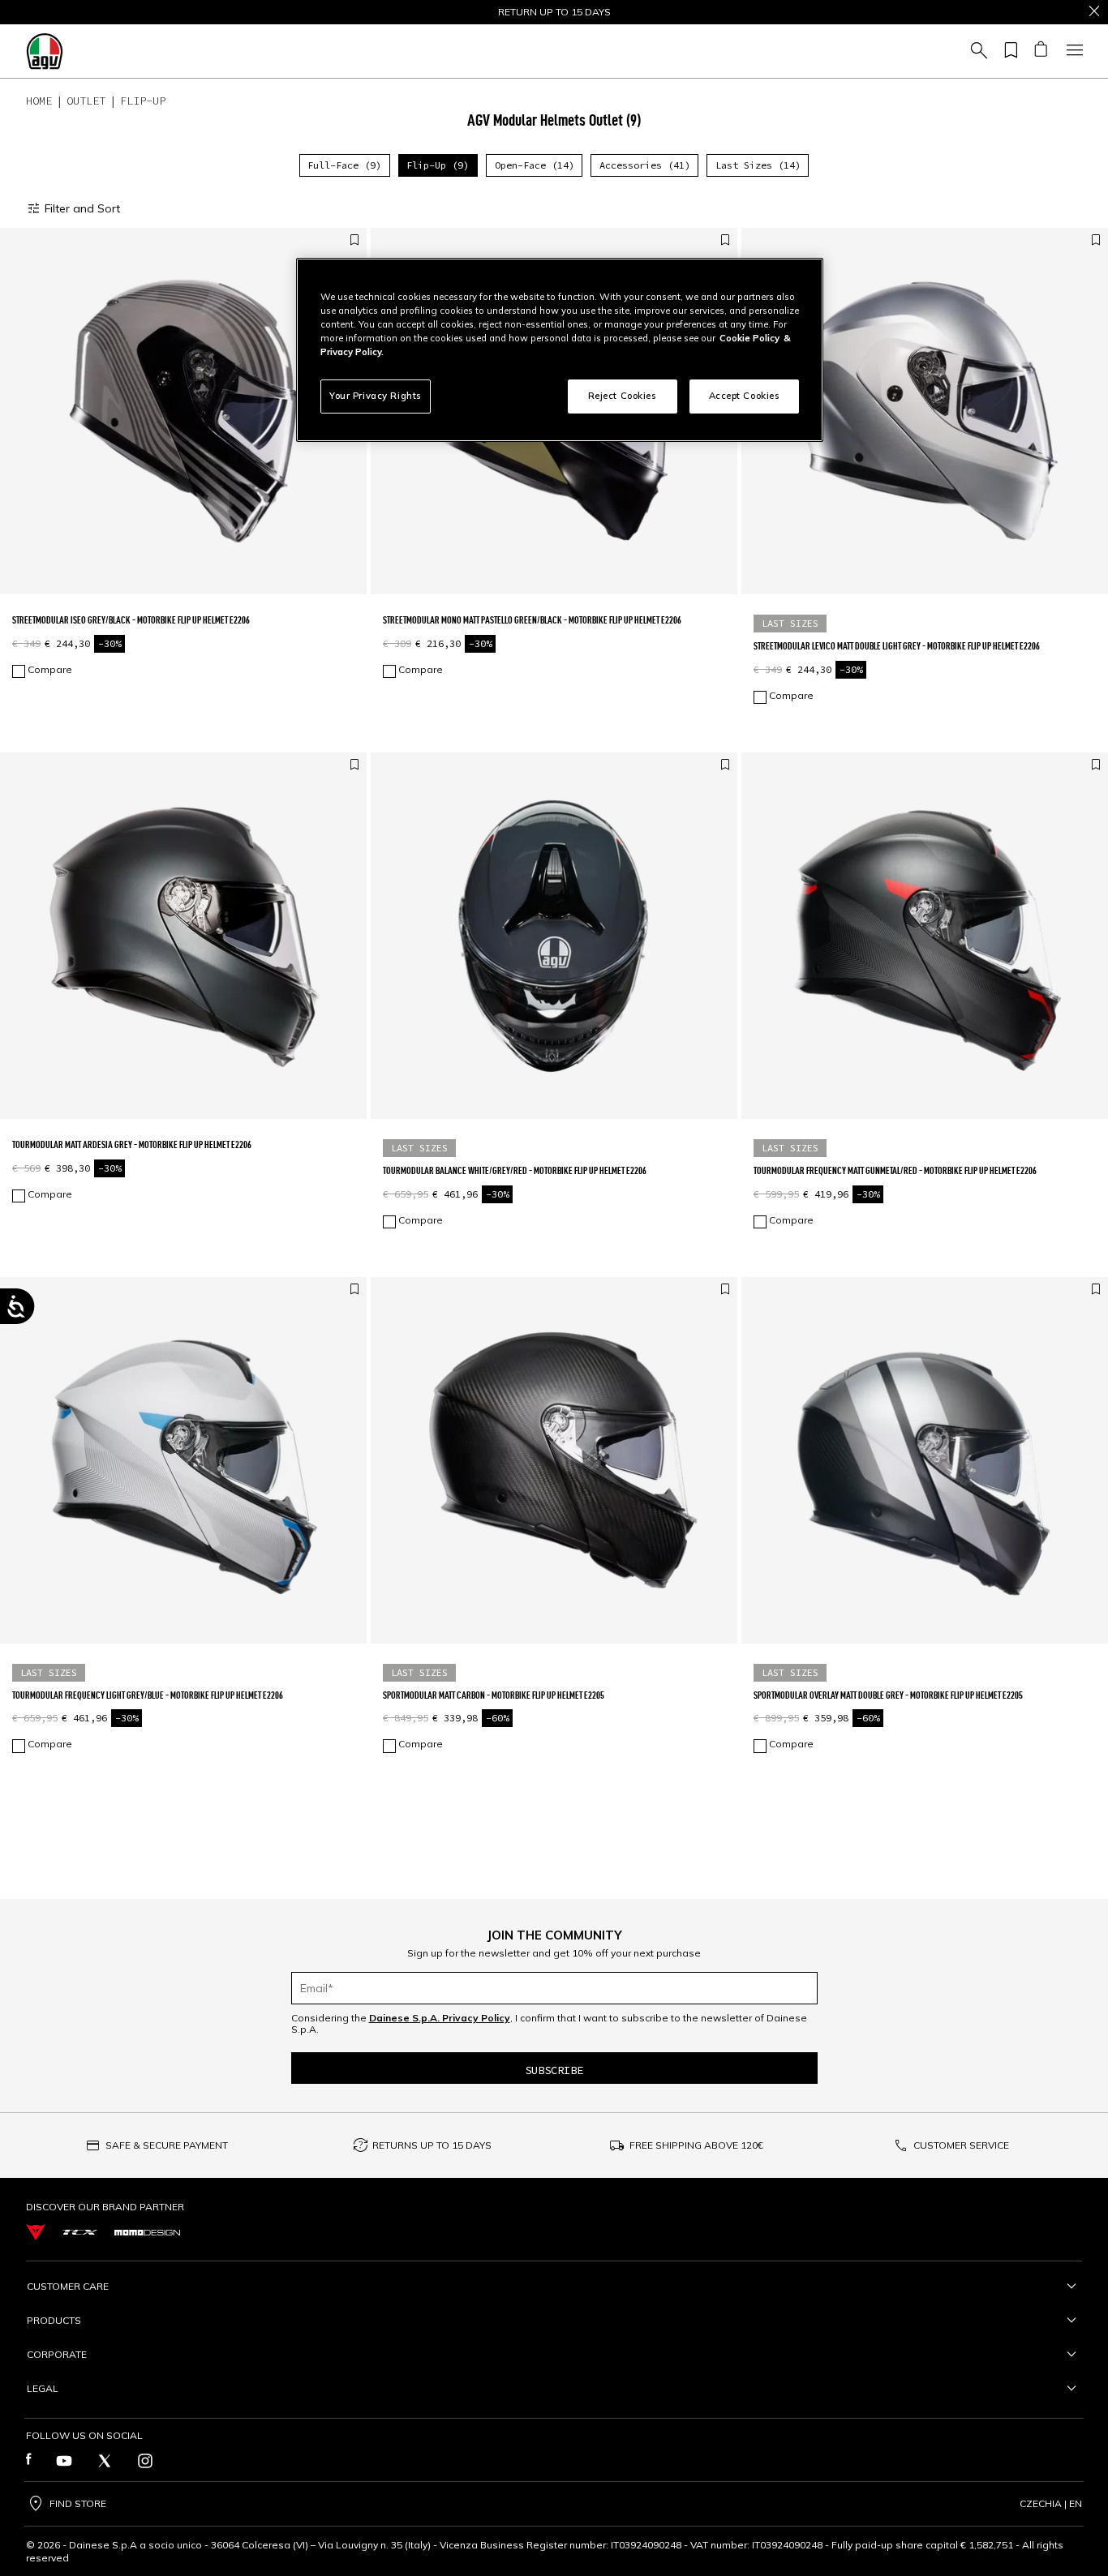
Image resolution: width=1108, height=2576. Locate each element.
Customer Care (68, 2286)
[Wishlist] (1008, 51)
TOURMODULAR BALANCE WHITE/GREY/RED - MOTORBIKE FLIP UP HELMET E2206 (515, 1170)
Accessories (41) (645, 165)
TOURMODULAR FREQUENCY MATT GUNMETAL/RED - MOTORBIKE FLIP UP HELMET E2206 (895, 1170)
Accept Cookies (745, 396)
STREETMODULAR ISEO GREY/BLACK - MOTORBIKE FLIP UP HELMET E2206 (131, 620)
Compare (50, 670)
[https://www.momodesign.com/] (147, 2232)
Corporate (57, 2354)
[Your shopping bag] (1040, 51)
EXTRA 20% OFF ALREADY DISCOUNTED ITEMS (554, 12)
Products (54, 2320)
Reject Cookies (623, 396)
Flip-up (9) (438, 165)
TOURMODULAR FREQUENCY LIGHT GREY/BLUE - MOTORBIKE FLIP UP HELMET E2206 (148, 1695)
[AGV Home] (45, 51)
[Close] (1094, 12)
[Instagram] (145, 2461)
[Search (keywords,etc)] (977, 51)
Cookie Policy (749, 338)
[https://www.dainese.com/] (36, 2233)
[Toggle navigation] (1072, 51)
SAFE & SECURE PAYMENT (167, 2145)
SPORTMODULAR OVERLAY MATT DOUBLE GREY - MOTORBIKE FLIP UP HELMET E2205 (888, 1695)
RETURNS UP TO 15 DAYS (432, 2145)
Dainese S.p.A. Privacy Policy (440, 2018)
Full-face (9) (344, 165)
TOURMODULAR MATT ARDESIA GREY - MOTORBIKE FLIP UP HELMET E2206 (132, 1144)
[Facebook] (29, 2461)
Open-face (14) (535, 165)
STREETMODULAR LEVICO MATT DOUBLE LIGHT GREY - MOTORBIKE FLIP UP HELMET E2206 (897, 646)
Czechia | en (1051, 2504)
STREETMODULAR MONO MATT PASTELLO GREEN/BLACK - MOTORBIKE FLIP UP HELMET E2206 (532, 620)
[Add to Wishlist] (354, 241)
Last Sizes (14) (758, 165)
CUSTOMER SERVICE (961, 2145)
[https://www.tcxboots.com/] (80, 2232)
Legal (43, 2388)
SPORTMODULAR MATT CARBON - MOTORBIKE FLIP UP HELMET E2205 (494, 1695)
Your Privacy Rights (376, 396)
